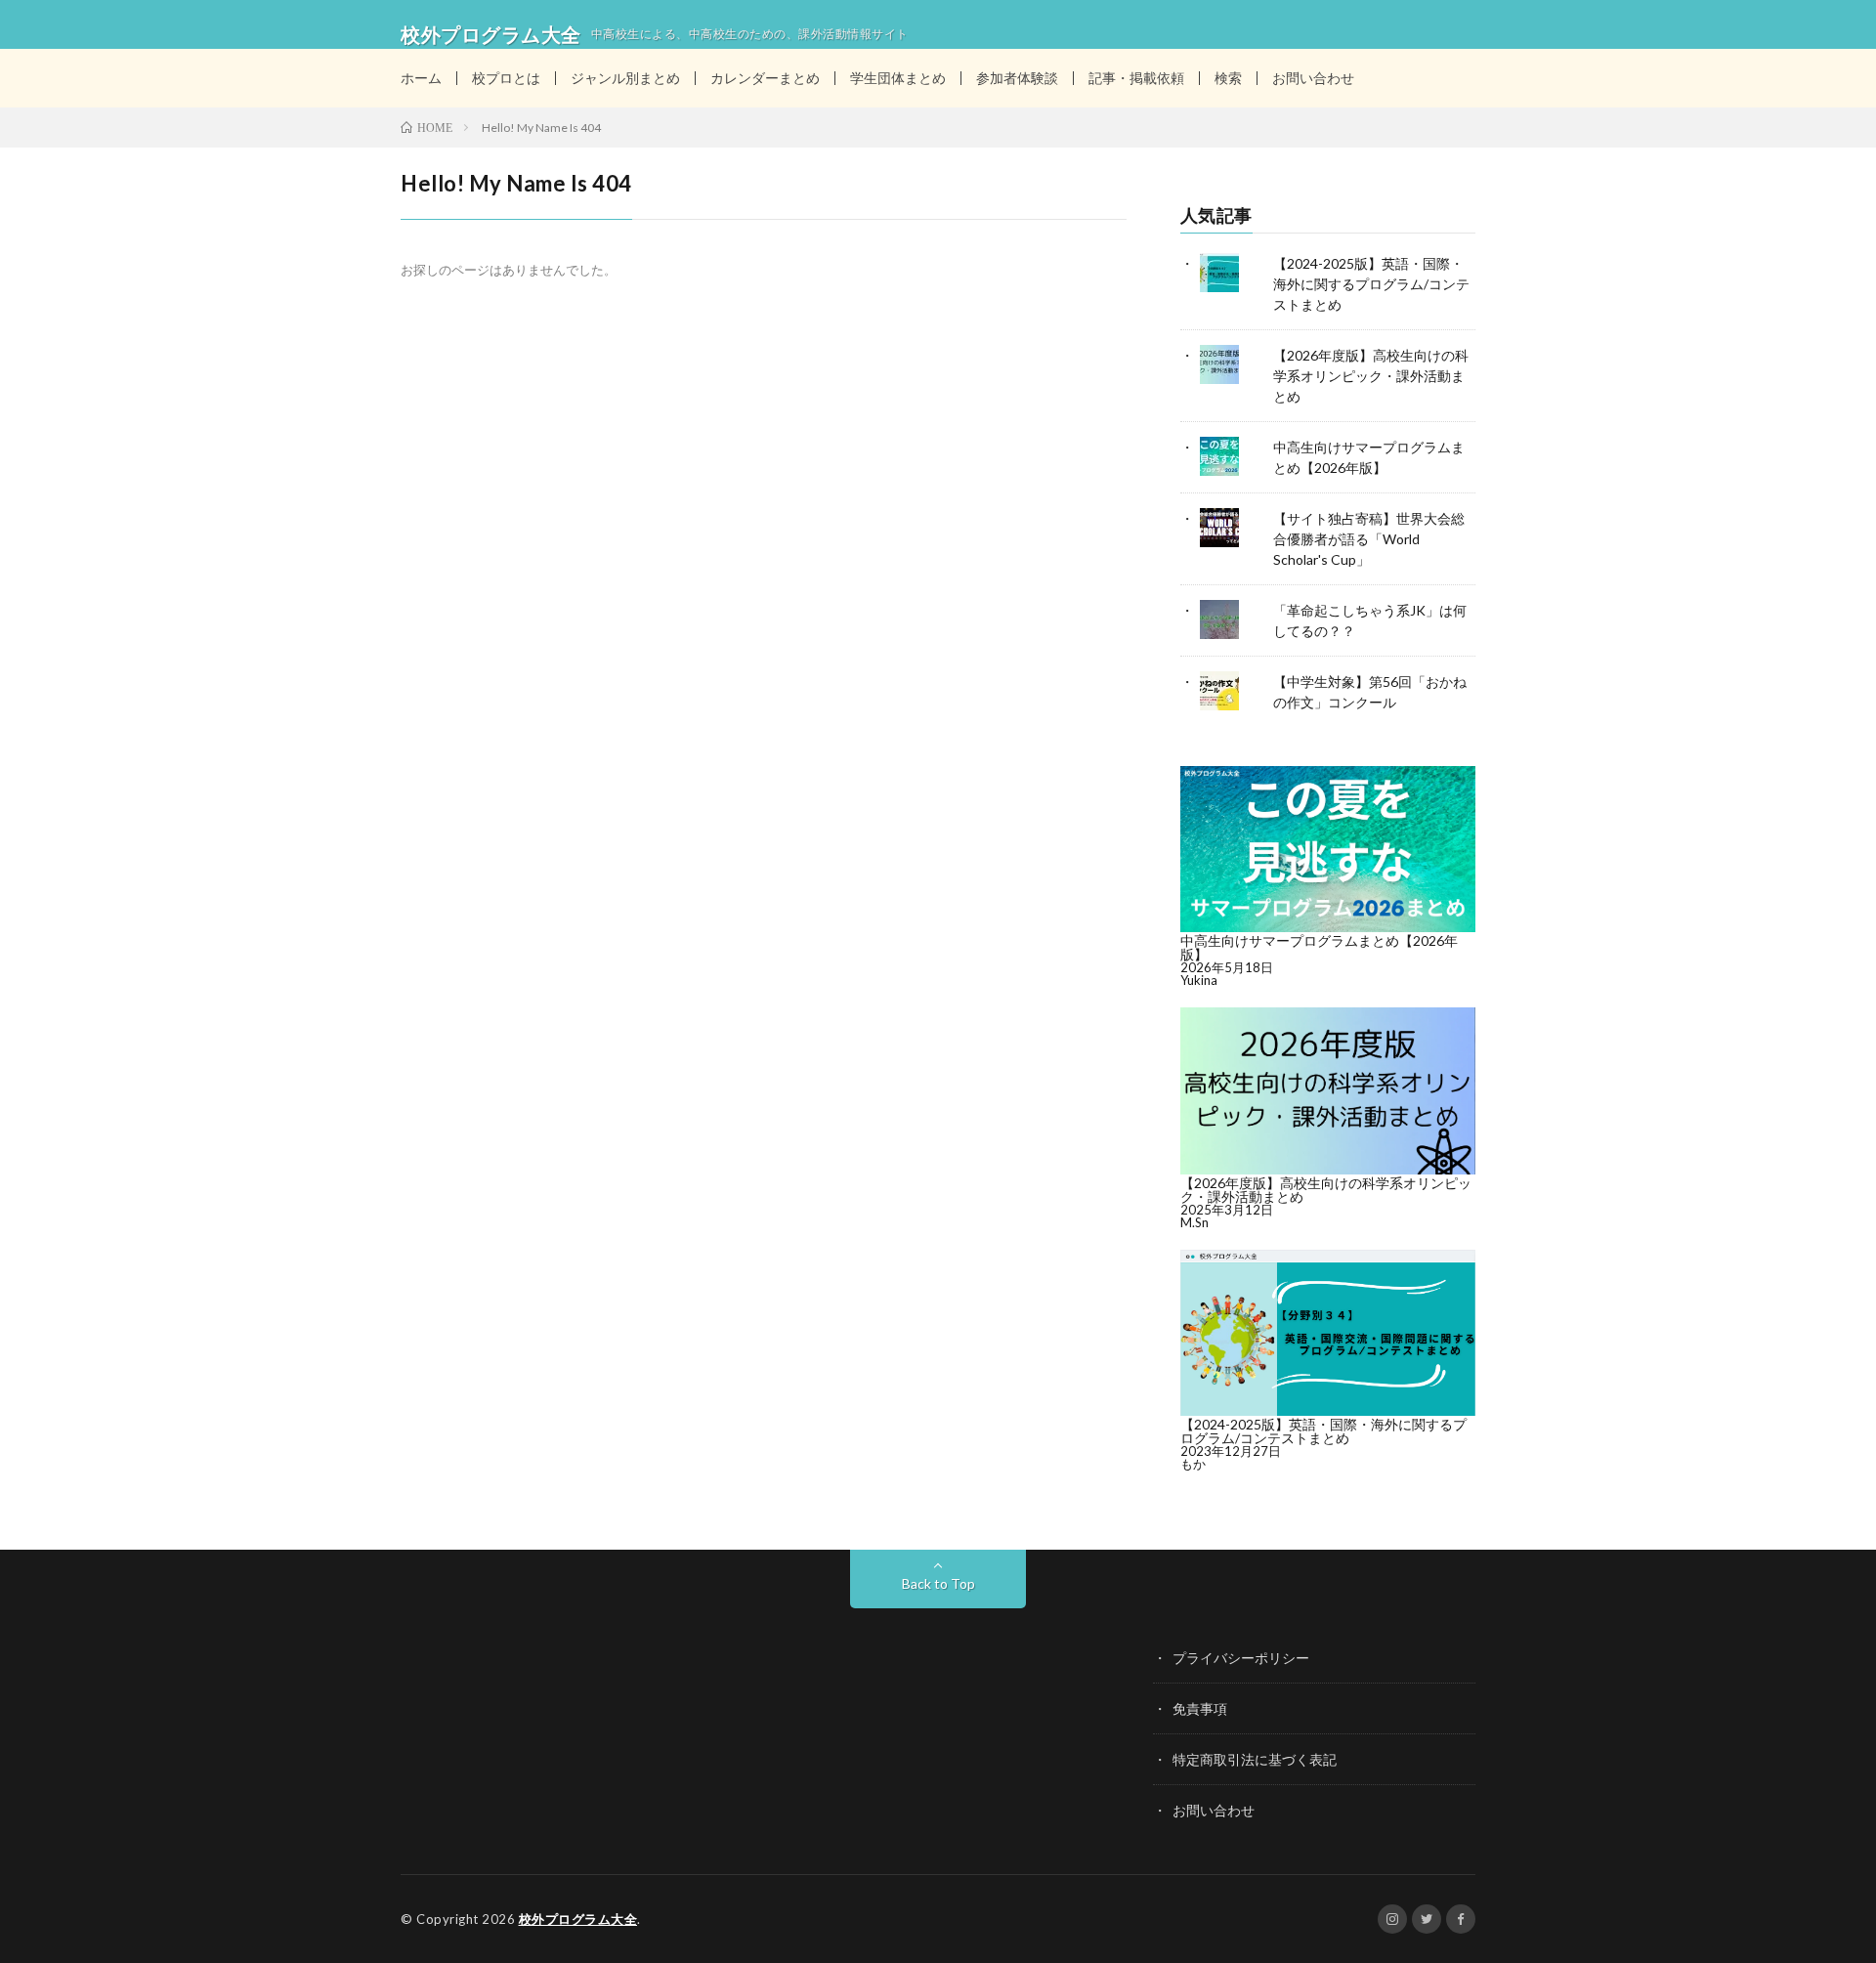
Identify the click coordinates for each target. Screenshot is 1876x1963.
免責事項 (1200, 1708)
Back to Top (938, 1583)
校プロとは (506, 78)
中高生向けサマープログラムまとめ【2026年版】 (1319, 947)
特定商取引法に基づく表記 (1255, 1759)
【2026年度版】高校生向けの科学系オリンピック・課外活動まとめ (1371, 376)
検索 (1228, 78)
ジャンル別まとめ (625, 78)
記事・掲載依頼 (1136, 78)
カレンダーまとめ (765, 78)
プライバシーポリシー (1241, 1658)
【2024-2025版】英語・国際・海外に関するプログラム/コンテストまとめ (1371, 284)
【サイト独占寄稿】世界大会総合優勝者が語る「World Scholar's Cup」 (1369, 539)
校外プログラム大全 (578, 1919)
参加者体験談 (1017, 78)
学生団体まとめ (898, 78)
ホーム (421, 78)
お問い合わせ (1313, 78)
